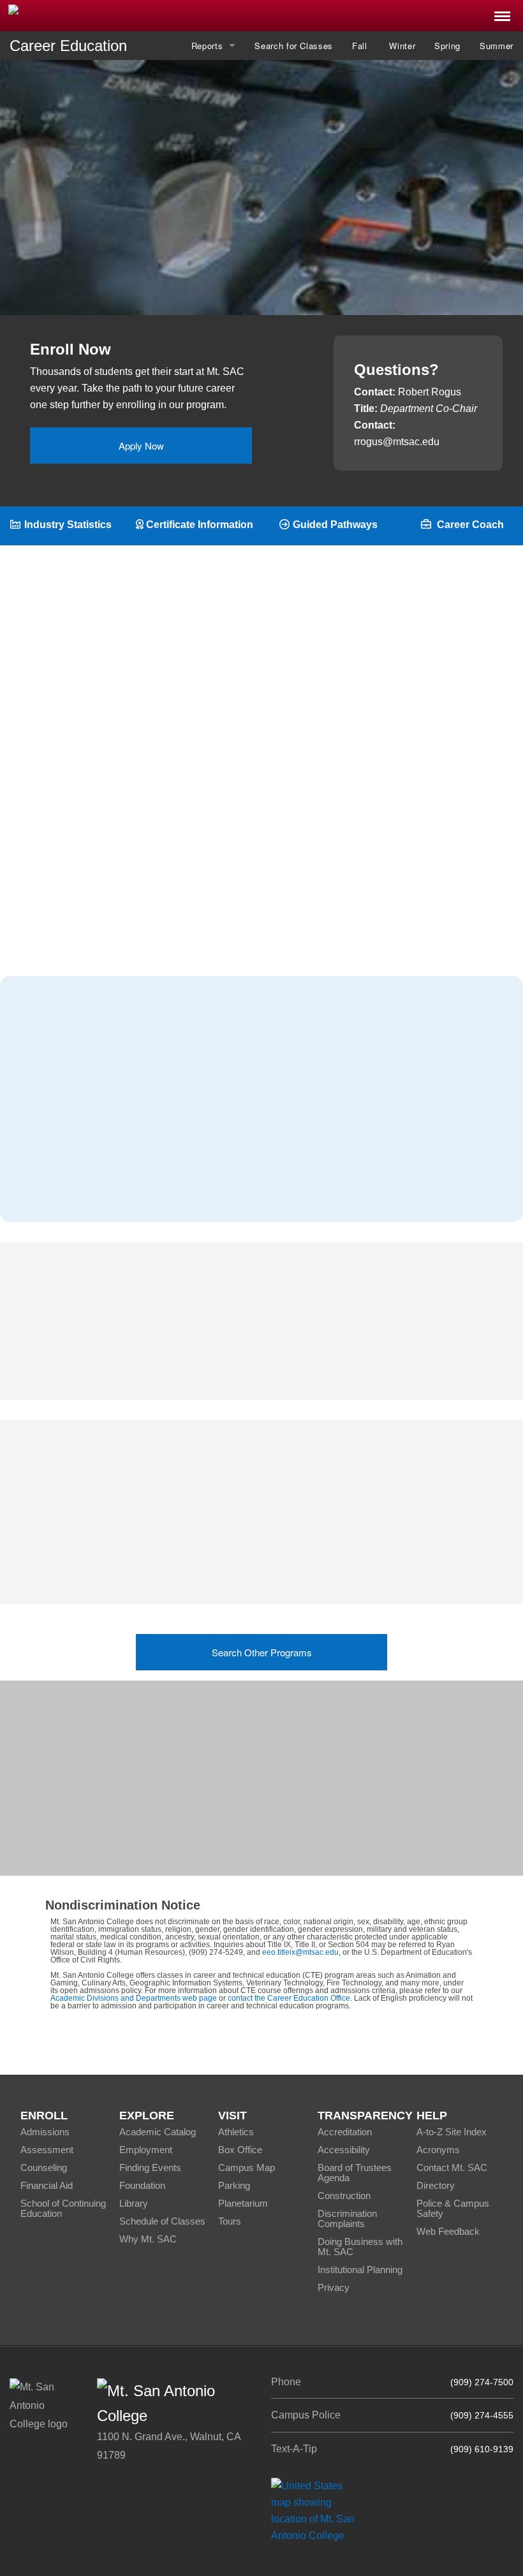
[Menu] (502, 12)
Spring (447, 46)
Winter (402, 46)
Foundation (142, 2185)
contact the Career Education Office (289, 1998)
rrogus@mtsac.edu (397, 442)
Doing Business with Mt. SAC (360, 2247)
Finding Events (150, 2168)
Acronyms (438, 2150)
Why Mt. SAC (148, 2239)
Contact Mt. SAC (452, 2168)
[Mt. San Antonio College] (317, 2510)
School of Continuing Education (63, 2208)
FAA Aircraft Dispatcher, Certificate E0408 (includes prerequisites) (308, 1553)
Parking (234, 2185)
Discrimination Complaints (347, 2219)
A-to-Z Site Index (452, 2132)
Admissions (45, 2132)
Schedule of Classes (162, 2221)
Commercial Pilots (78, 1159)
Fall (361, 46)
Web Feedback (448, 2231)
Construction (344, 2196)
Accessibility (344, 2150)
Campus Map (247, 2168)
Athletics (236, 2132)
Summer (497, 46)
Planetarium (243, 2203)
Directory (436, 2185)
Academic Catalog (158, 2132)
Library (134, 2203)
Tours (230, 2221)
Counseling (44, 2168)
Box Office (240, 2150)
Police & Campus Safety (453, 2208)
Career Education (68, 46)
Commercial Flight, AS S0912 (272, 1500)
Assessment (47, 2150)
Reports (207, 46)
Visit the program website (326, 1800)
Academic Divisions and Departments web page (134, 1998)
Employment (146, 2150)
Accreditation (345, 2132)
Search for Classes (294, 46)
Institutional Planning (360, 2270)
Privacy (334, 2287)
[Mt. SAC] (109, 15)
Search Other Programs (262, 1652)
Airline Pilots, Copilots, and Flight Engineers (137, 1126)
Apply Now (141, 445)
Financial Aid (47, 2185)
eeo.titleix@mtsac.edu (300, 1952)
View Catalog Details (271, 249)
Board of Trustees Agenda (355, 2173)
